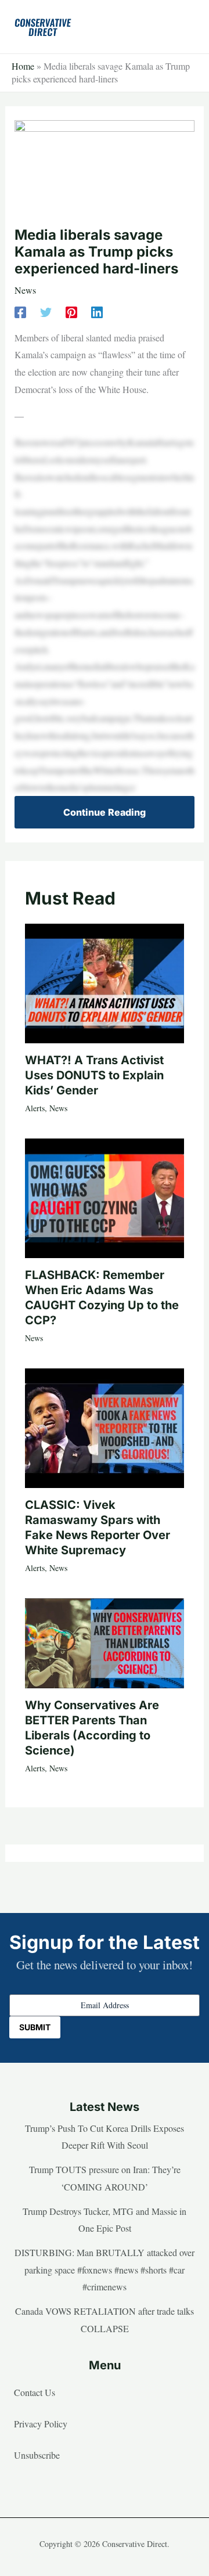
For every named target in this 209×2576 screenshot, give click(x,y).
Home (23, 66)
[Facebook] (20, 311)
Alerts (35, 1108)
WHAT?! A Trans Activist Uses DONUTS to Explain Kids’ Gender (94, 1075)
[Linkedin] (97, 311)
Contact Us (35, 2392)
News (25, 290)
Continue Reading (105, 812)
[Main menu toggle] (182, 27)
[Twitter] (46, 311)
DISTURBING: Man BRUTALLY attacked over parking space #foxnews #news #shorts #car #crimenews (105, 2269)
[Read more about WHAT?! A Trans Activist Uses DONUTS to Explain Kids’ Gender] (105, 981)
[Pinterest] (71, 311)
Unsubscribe (37, 2455)
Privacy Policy (41, 2424)
